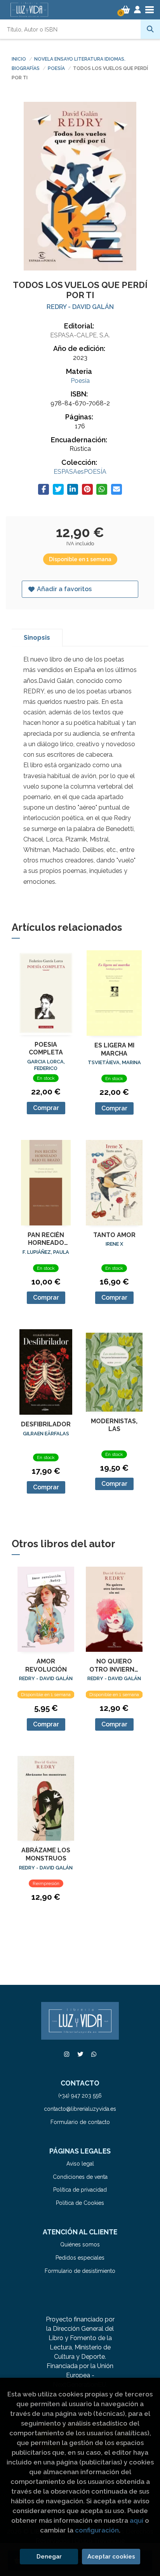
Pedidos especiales (80, 2258)
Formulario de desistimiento (80, 2271)
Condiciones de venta (80, 2177)
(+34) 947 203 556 (80, 2096)
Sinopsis (37, 638)
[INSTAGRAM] (66, 2054)
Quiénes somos (80, 2244)
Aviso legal (80, 2164)
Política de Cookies (80, 2203)
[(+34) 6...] (94, 2054)
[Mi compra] (126, 10)
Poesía (57, 68)
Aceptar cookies (111, 2557)
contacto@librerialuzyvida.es (80, 2109)
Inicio (19, 59)
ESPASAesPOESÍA (80, 472)
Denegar (49, 2557)
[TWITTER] (80, 2054)
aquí (137, 2520)
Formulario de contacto (80, 2122)
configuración (97, 2530)
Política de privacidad (80, 2190)
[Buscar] (150, 29)
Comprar (46, 1108)
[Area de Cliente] (137, 10)
